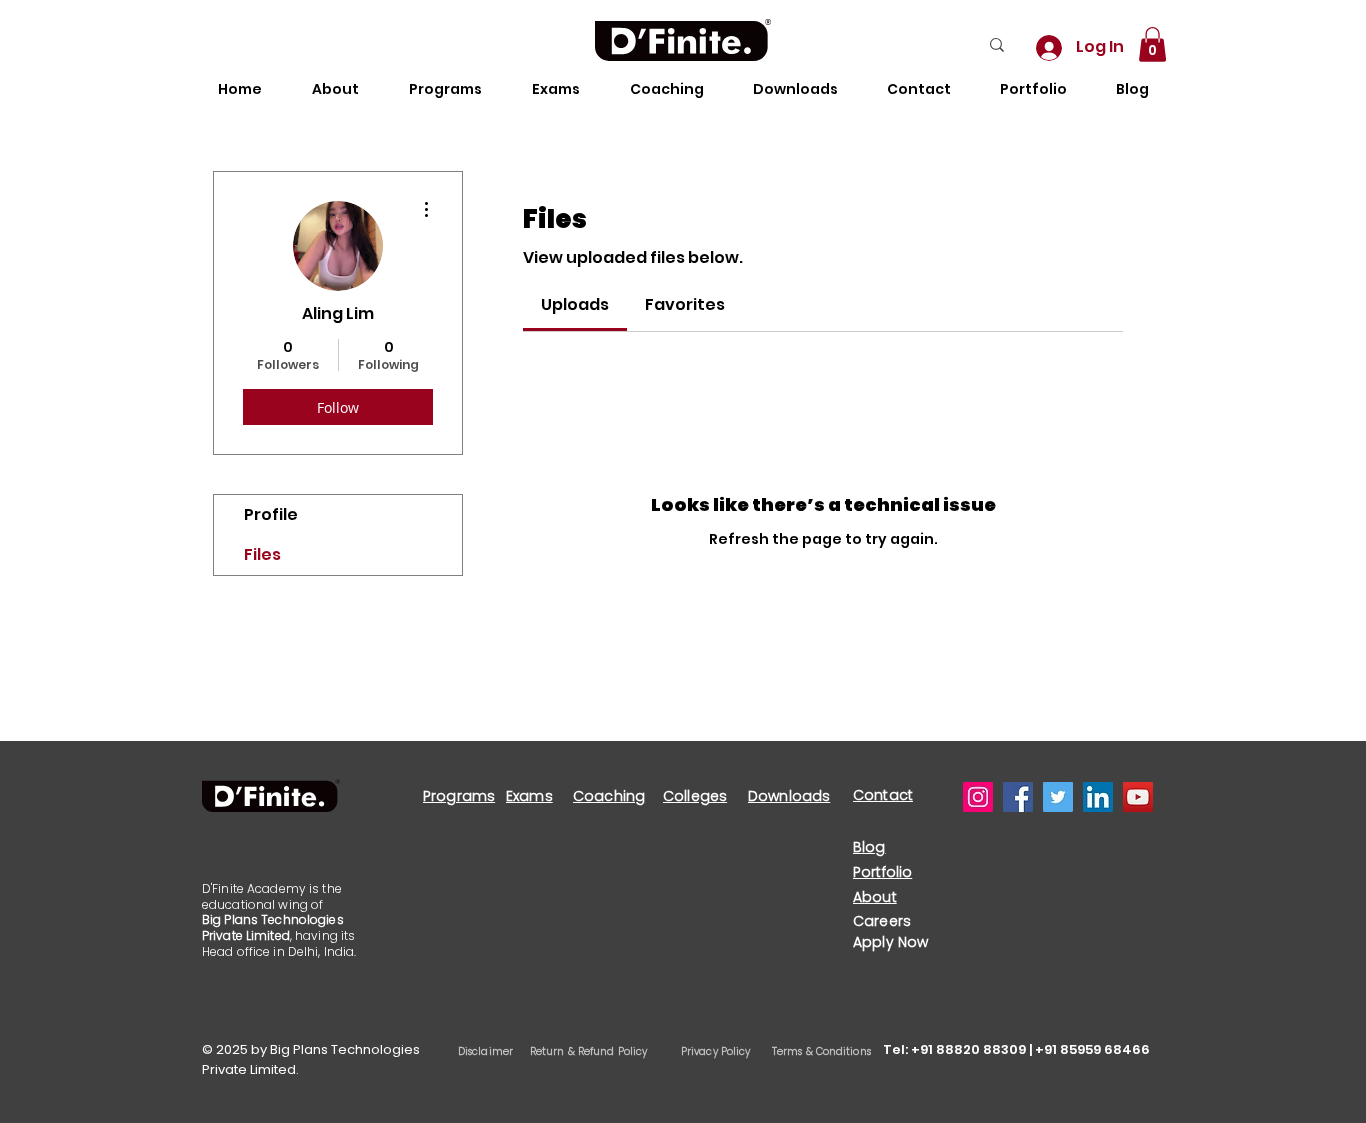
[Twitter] (1058, 797)
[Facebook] (1018, 797)
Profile (271, 514)
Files (262, 554)
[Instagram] (978, 797)
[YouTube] (1138, 797)
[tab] (575, 305)
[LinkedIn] (1098, 797)
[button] (1152, 44)
